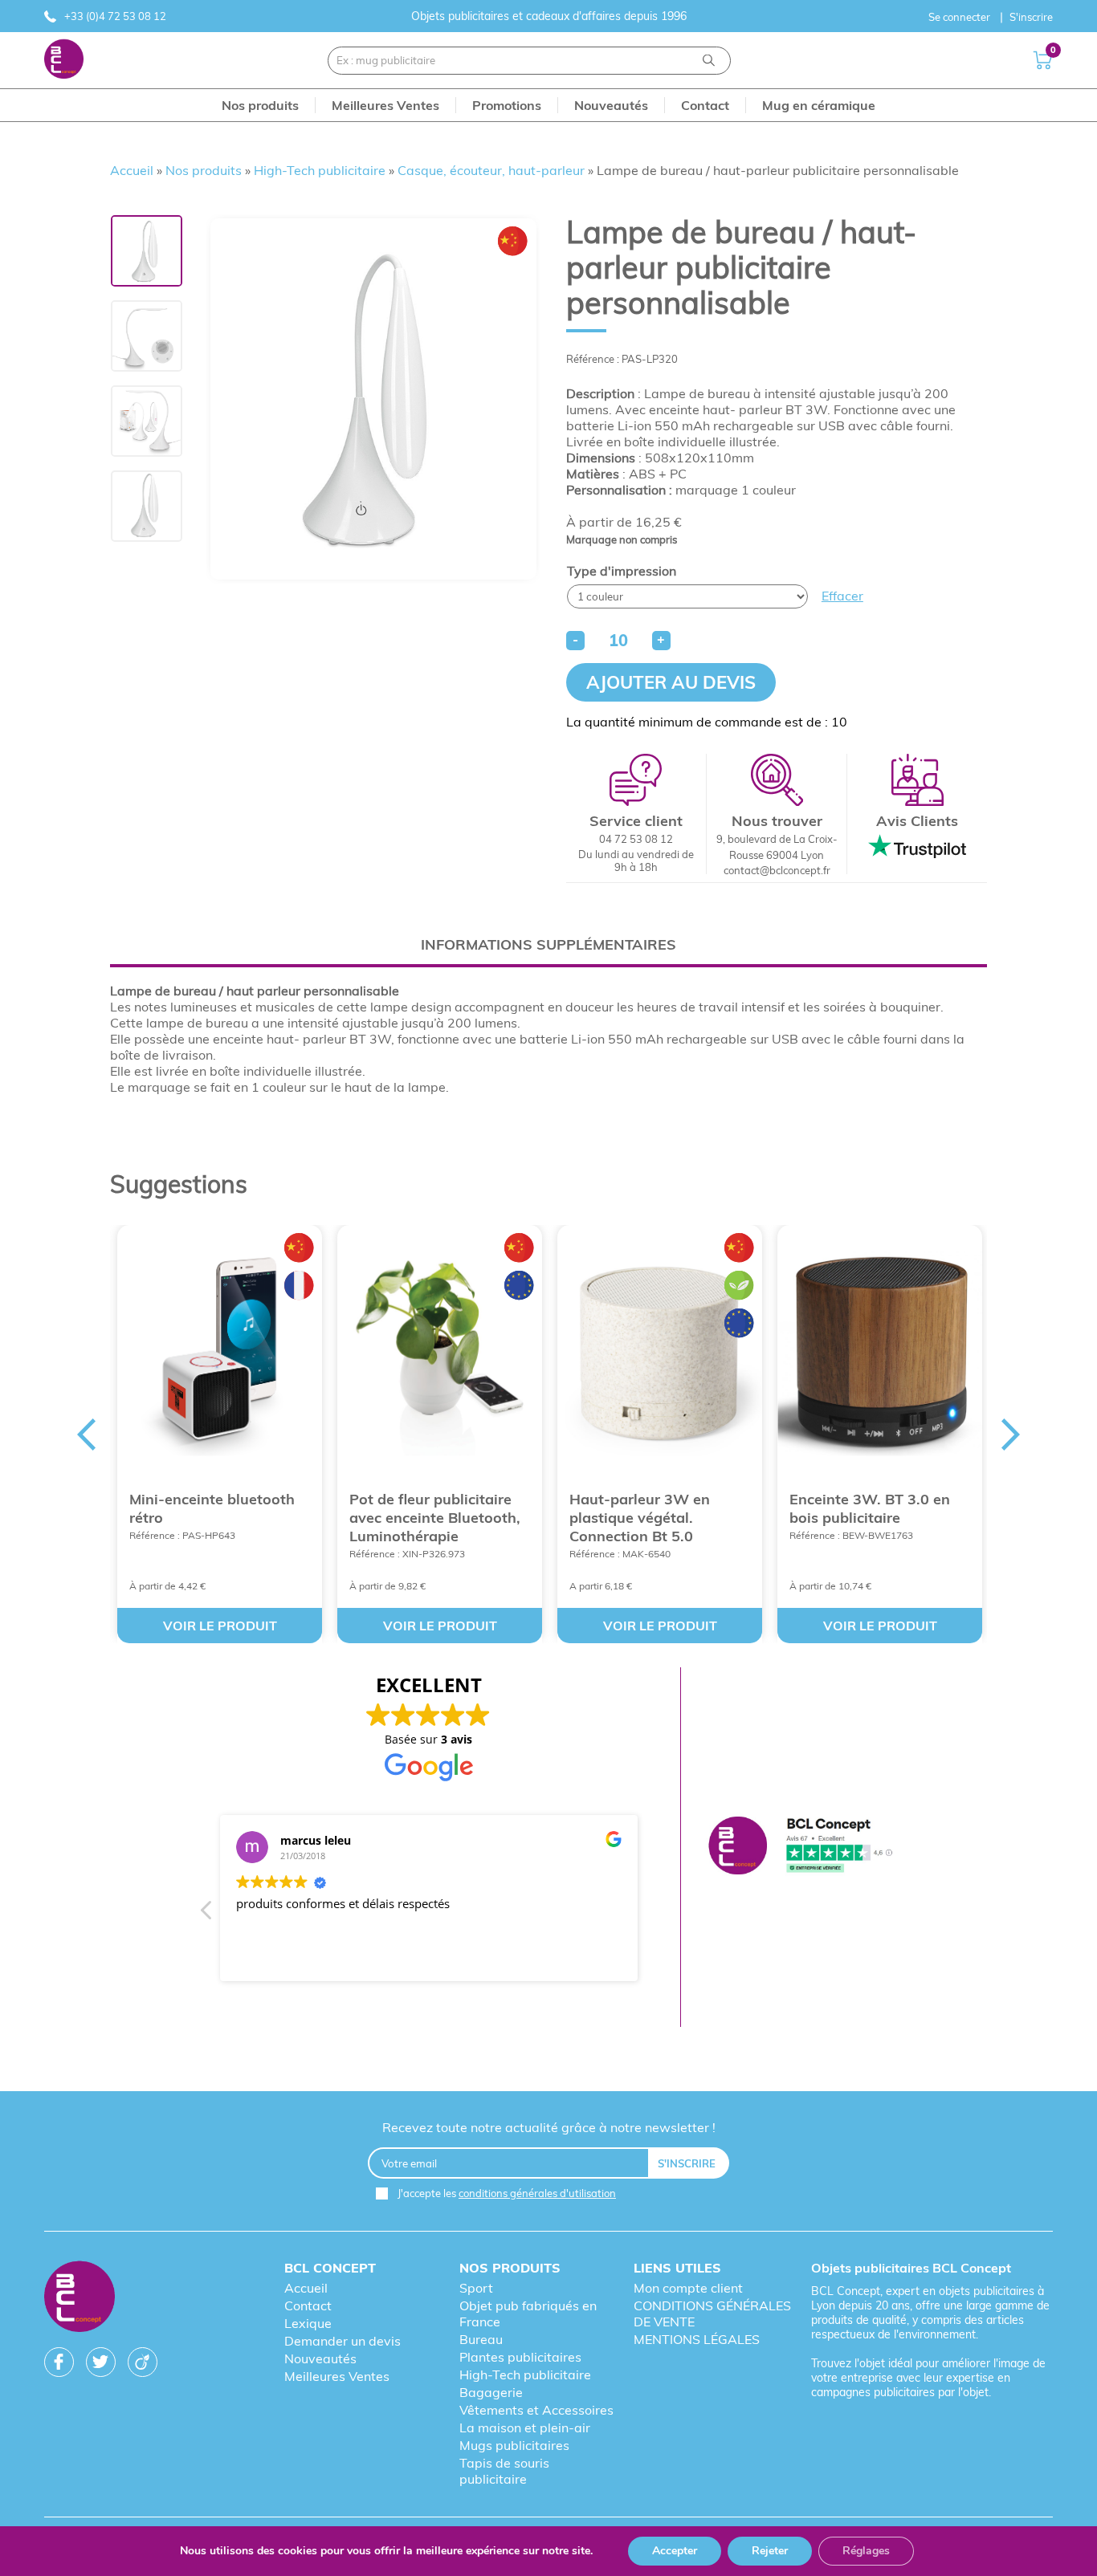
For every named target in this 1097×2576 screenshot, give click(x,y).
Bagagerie (491, 2392)
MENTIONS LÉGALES (697, 2339)
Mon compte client (688, 2288)
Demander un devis (343, 2341)
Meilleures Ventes (337, 2376)
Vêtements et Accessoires (536, 2410)
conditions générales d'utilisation (537, 2193)
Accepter (675, 2551)
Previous (86, 1435)
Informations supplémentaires (548, 944)
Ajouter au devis (671, 682)
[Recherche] (709, 61)
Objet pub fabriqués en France (528, 2314)
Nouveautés (320, 2358)
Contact (308, 2305)
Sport (476, 2288)
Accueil (132, 170)
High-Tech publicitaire (320, 170)
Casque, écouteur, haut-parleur (491, 170)
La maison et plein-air (525, 2427)
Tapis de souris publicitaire (504, 2471)
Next (1011, 1435)
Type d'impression (622, 571)
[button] (207, 1915)
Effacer (842, 596)
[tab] (549, 944)
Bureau (481, 2339)
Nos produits (204, 170)
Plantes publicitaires (520, 2357)
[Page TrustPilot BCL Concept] (800, 1847)
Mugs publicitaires (514, 2445)
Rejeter (770, 2551)
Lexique (308, 2323)
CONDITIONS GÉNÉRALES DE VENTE (712, 2314)
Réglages (866, 2551)
